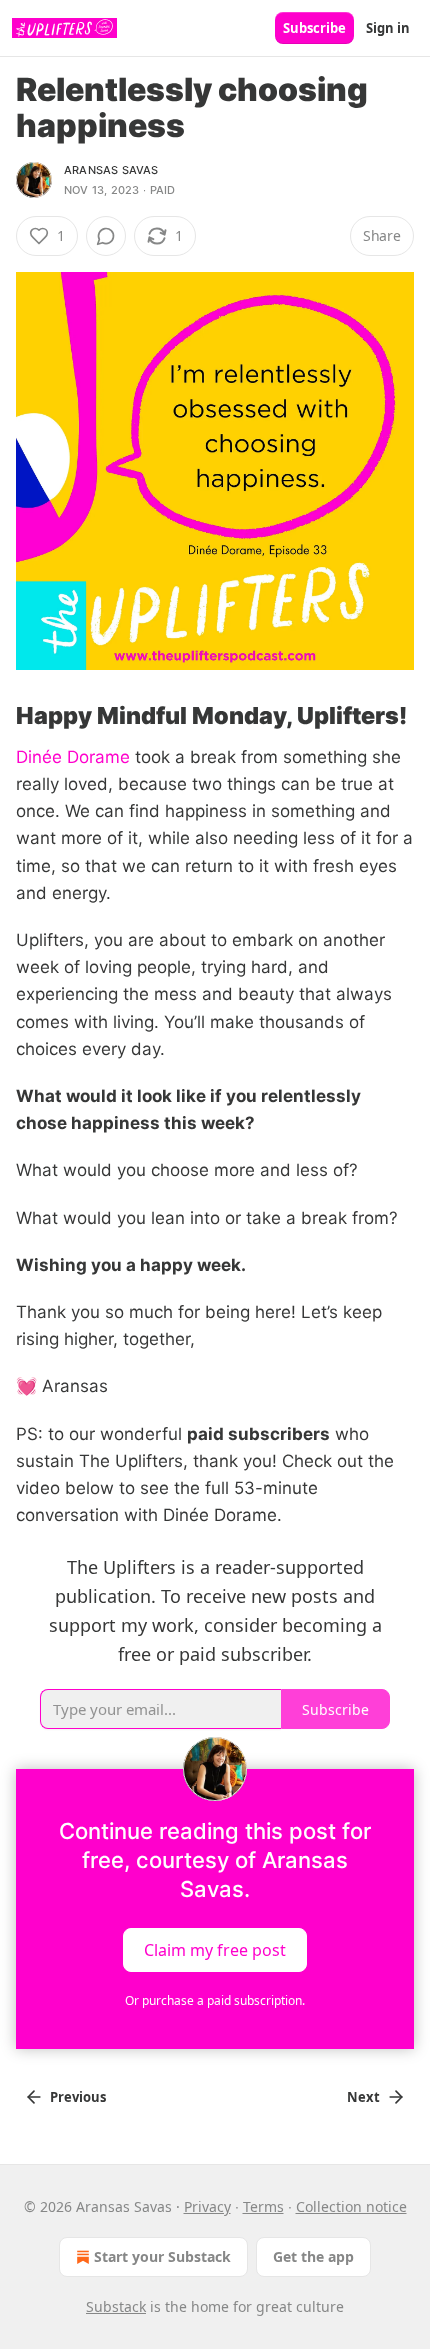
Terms (263, 2206)
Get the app (313, 2256)
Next (363, 2097)
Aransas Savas (111, 170)
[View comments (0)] (106, 236)
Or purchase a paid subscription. (215, 2000)
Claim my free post (215, 1949)
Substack (116, 2306)
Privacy (207, 2206)
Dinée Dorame (73, 757)
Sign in (388, 28)
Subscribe (314, 28)
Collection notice (351, 2206)
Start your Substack (162, 2256)
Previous (78, 2097)
